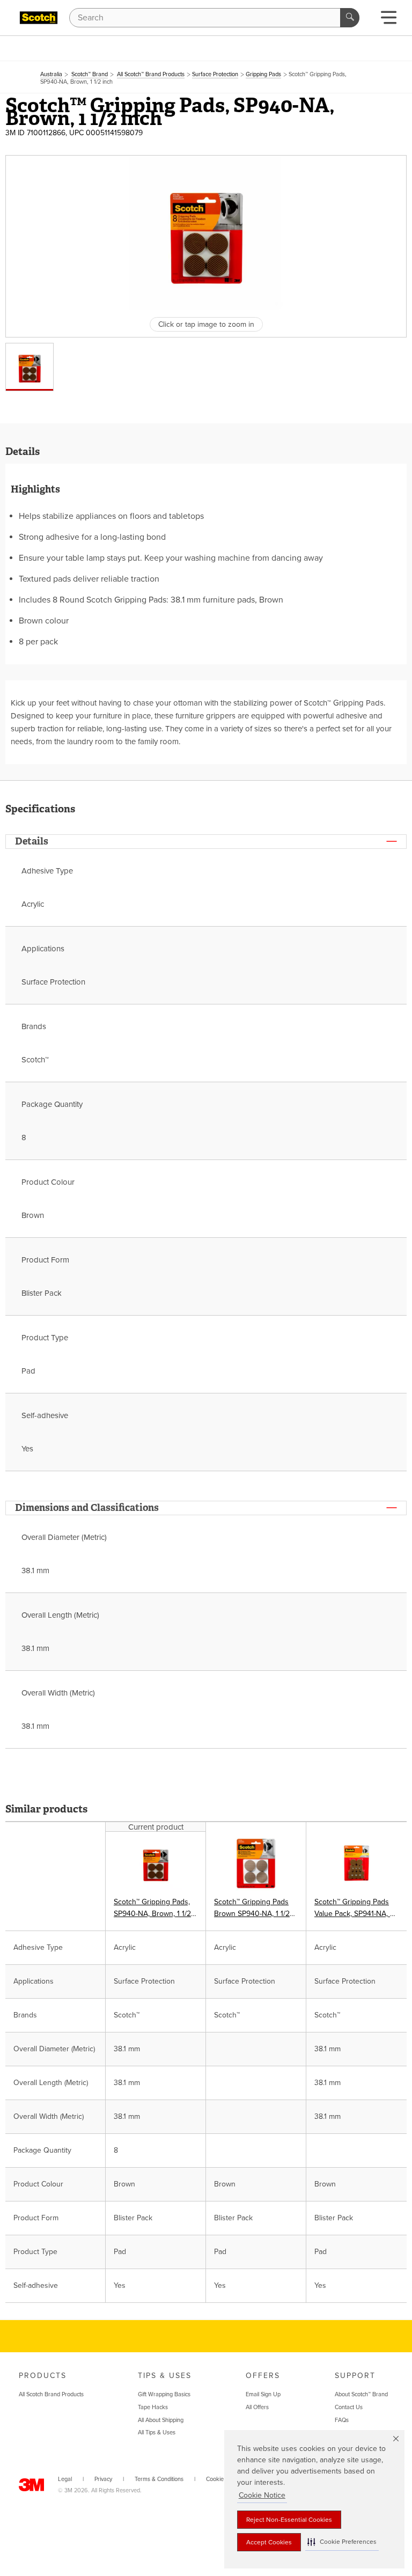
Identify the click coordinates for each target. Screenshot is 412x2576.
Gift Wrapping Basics (164, 2394)
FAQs (342, 2420)
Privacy (103, 2479)
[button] (342, 2542)
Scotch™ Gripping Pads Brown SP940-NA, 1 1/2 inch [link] (252, 1909)
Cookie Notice (262, 2495)
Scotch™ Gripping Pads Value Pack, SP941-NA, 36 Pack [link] (356, 1909)
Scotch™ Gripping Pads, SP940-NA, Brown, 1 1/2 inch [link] (152, 1909)
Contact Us (349, 2407)
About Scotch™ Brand (361, 2394)
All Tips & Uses (157, 2432)
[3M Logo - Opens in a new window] (39, 18)
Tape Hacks (153, 2407)
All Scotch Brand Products (51, 2394)
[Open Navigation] (389, 21)
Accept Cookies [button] (269, 2542)
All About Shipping (161, 2420)
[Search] (350, 18)
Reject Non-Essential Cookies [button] (289, 2520)
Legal (65, 2479)
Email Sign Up (263, 2394)
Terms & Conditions (159, 2479)
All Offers (257, 2407)
